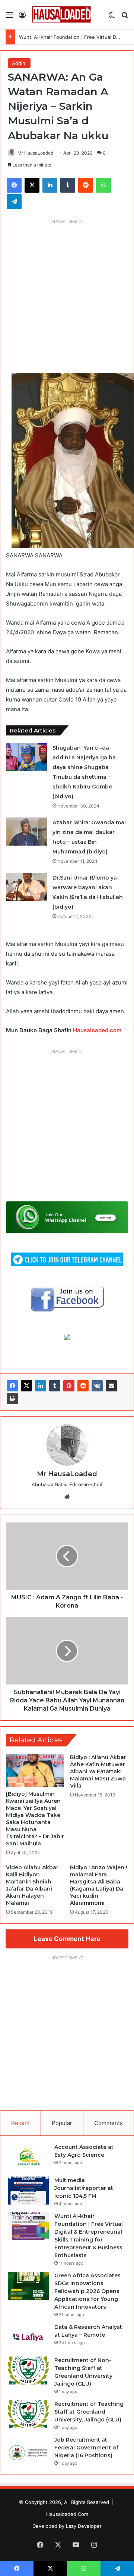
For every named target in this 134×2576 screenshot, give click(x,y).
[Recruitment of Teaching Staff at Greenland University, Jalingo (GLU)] (28, 2414)
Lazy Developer (84, 2526)
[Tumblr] (55, 1386)
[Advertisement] (67, 295)
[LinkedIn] (41, 1386)
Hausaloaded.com (97, 1030)
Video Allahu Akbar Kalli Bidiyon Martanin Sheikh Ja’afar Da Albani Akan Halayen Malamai (32, 1885)
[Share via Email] (111, 1386)
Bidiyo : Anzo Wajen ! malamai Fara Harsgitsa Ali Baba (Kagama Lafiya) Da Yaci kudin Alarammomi (99, 1885)
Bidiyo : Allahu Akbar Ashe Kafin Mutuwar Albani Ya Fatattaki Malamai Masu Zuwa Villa (98, 1771)
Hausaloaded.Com (67, 2514)
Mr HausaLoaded (35, 153)
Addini (19, 63)
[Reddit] (83, 1386)
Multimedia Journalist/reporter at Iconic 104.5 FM (84, 2188)
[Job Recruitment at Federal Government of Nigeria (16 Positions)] (28, 2450)
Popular (62, 2123)
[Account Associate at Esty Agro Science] (28, 2157)
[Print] (12, 1399)
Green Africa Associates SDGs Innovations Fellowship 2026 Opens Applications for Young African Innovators (87, 2291)
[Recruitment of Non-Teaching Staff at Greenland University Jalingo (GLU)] (28, 2370)
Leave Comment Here (67, 1939)
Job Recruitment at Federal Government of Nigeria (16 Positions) (86, 2448)
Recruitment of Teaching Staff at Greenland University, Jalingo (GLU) (89, 2412)
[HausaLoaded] (61, 15)
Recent (20, 2123)
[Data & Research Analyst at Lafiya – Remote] (28, 2337)
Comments (109, 2123)
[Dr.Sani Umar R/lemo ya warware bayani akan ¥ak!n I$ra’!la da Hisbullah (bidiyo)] (26, 887)
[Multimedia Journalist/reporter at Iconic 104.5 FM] (28, 2191)
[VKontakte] (97, 1386)
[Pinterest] (69, 1386)
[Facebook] (12, 1386)
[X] (26, 1386)
